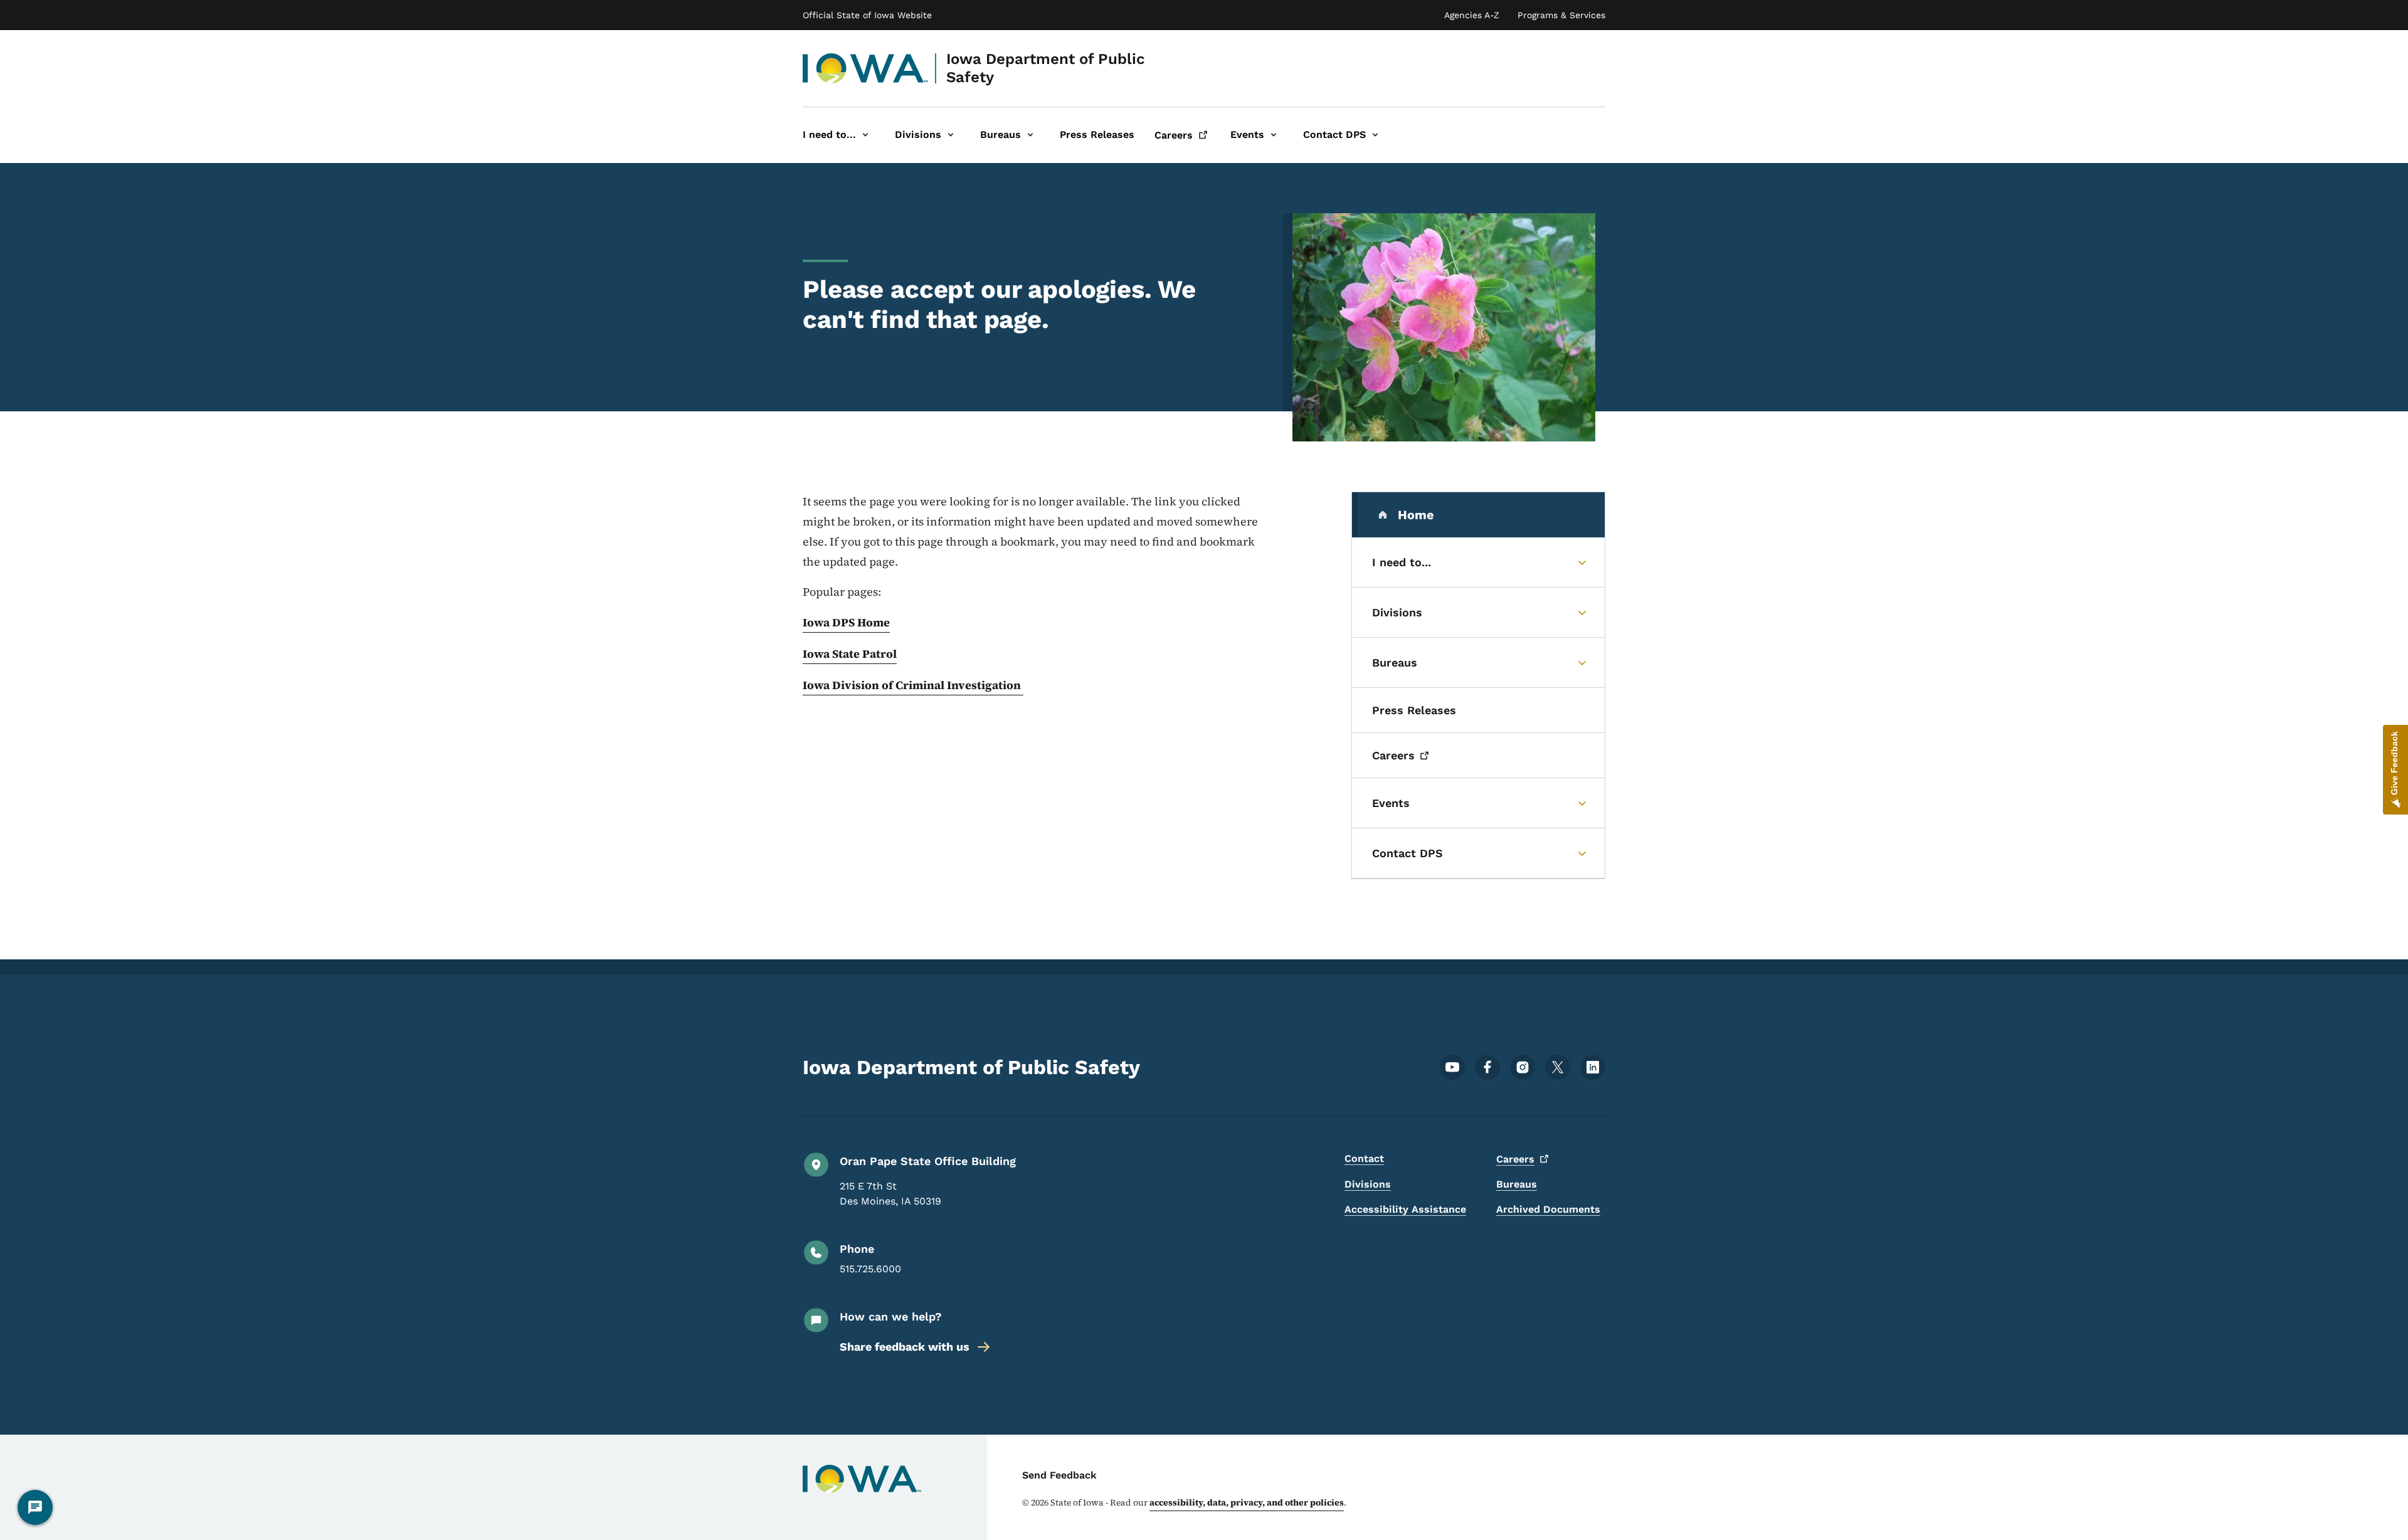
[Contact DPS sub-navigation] (1375, 135)
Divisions (1368, 1184)
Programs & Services (1561, 15)
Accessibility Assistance (1405, 1209)
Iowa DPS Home (846, 622)
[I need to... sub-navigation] (865, 135)
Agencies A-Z (1472, 15)
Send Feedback (1059, 1475)
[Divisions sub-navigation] (951, 135)
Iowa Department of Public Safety (1046, 68)
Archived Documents (1548, 1209)
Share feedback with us (905, 1347)
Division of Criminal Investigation (928, 685)
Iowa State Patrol (850, 654)
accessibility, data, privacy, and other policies (1247, 1502)
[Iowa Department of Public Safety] (866, 68)
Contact (1364, 1158)
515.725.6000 (870, 1269)
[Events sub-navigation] (1274, 135)
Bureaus (1517, 1184)
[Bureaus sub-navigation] (1030, 135)
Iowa (817, 685)
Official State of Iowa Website (867, 15)
